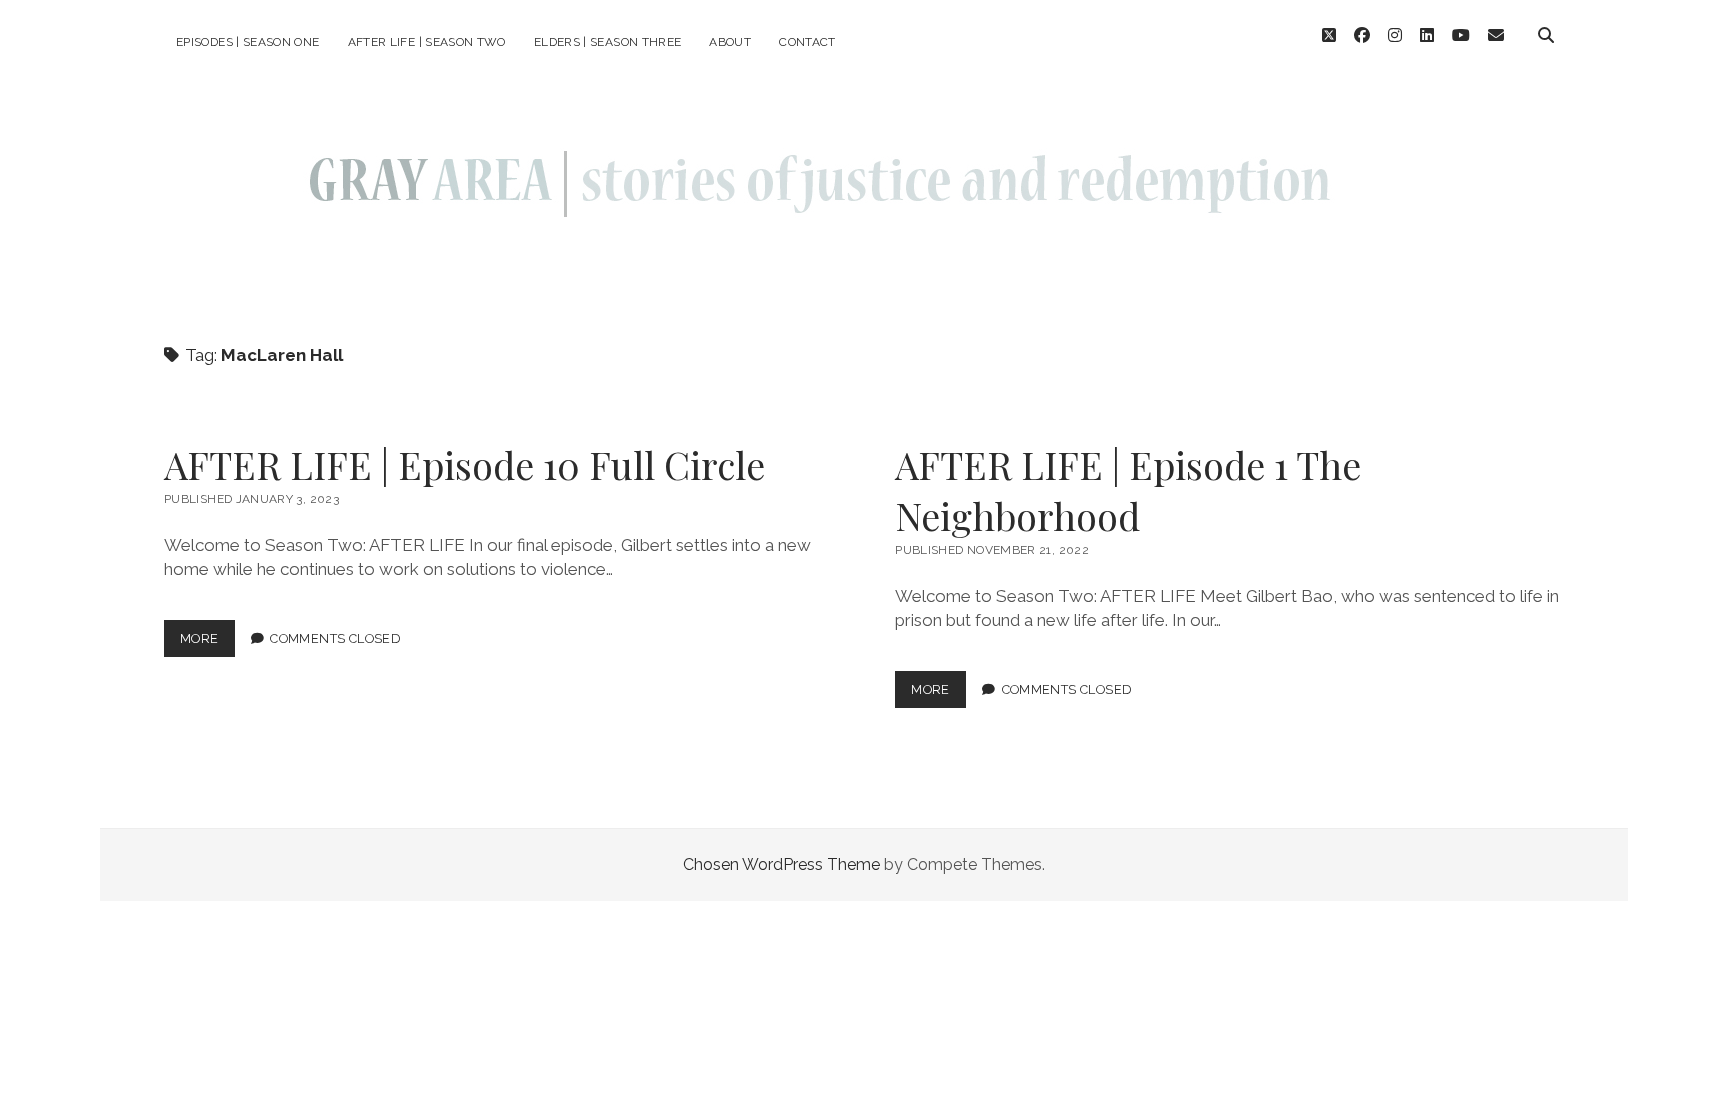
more (207, 643)
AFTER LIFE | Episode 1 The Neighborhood (1128, 490)
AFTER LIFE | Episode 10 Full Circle (464, 464)
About (730, 42)
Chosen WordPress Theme (781, 864)
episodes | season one (248, 42)
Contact (807, 42)
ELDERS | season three (608, 42)
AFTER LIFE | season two (427, 42)
